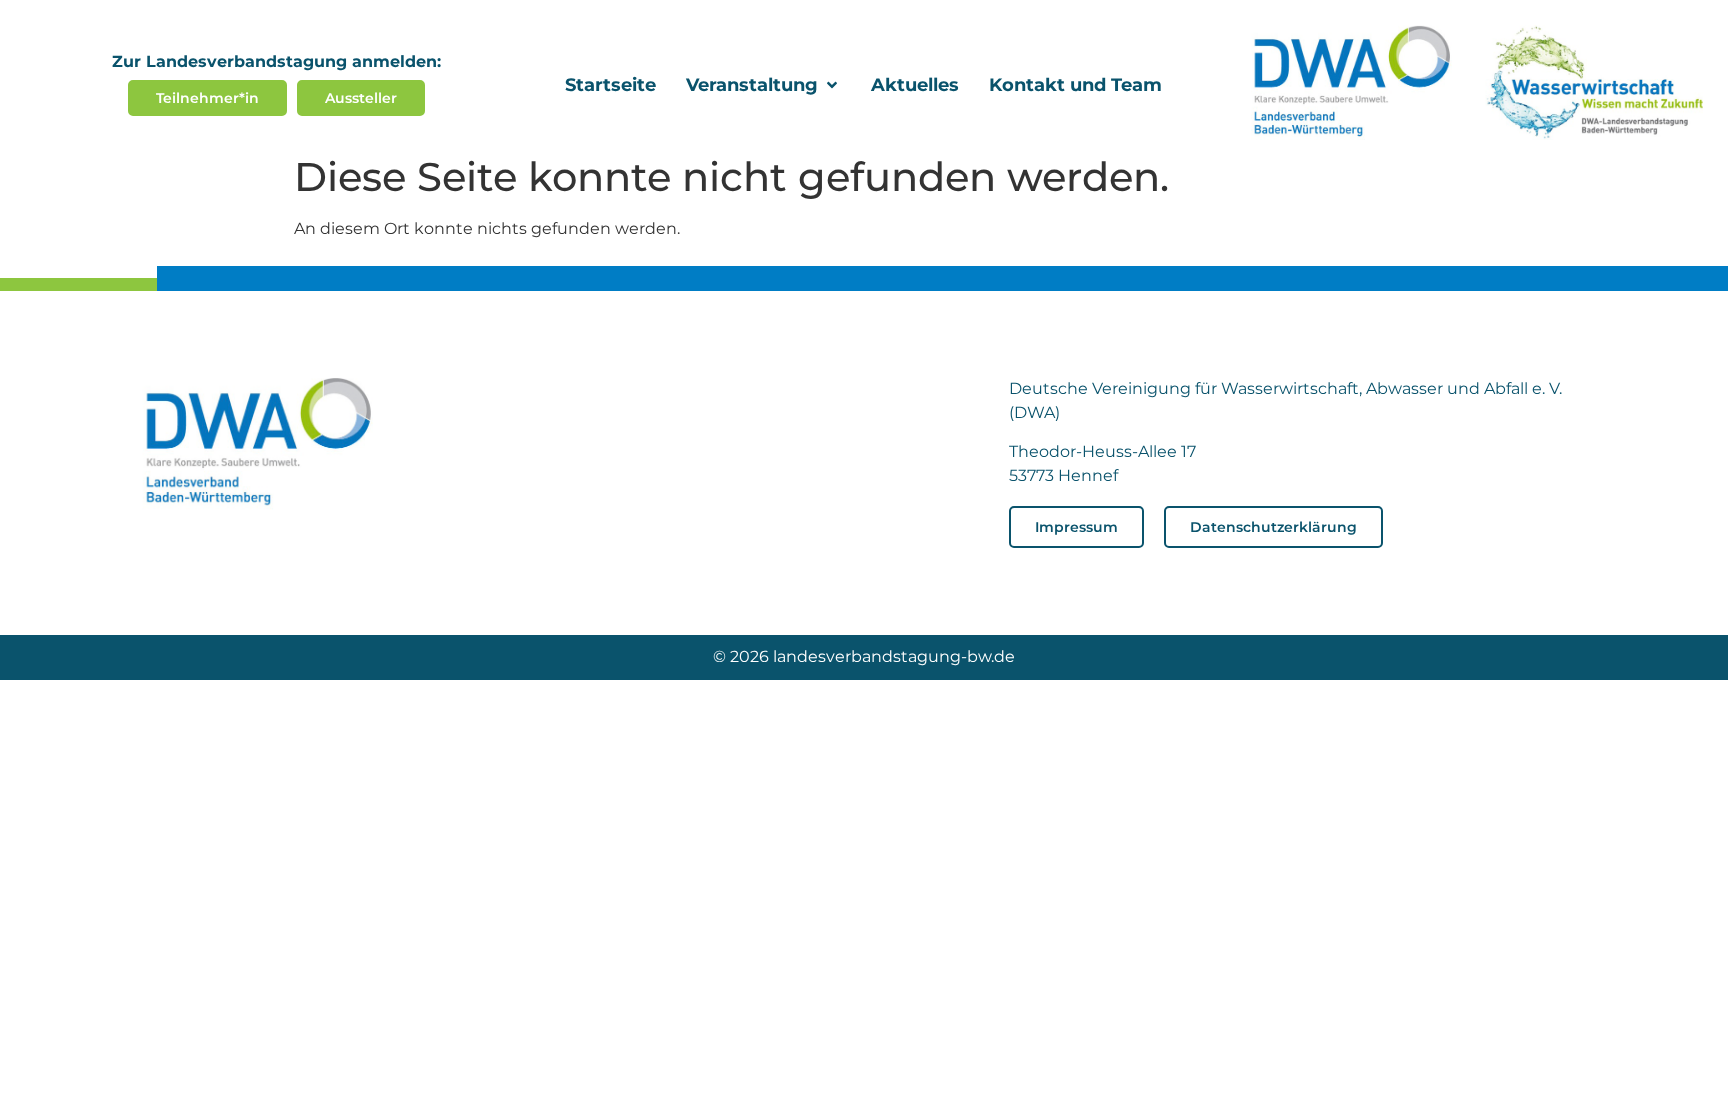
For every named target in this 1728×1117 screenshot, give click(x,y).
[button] (763, 85)
